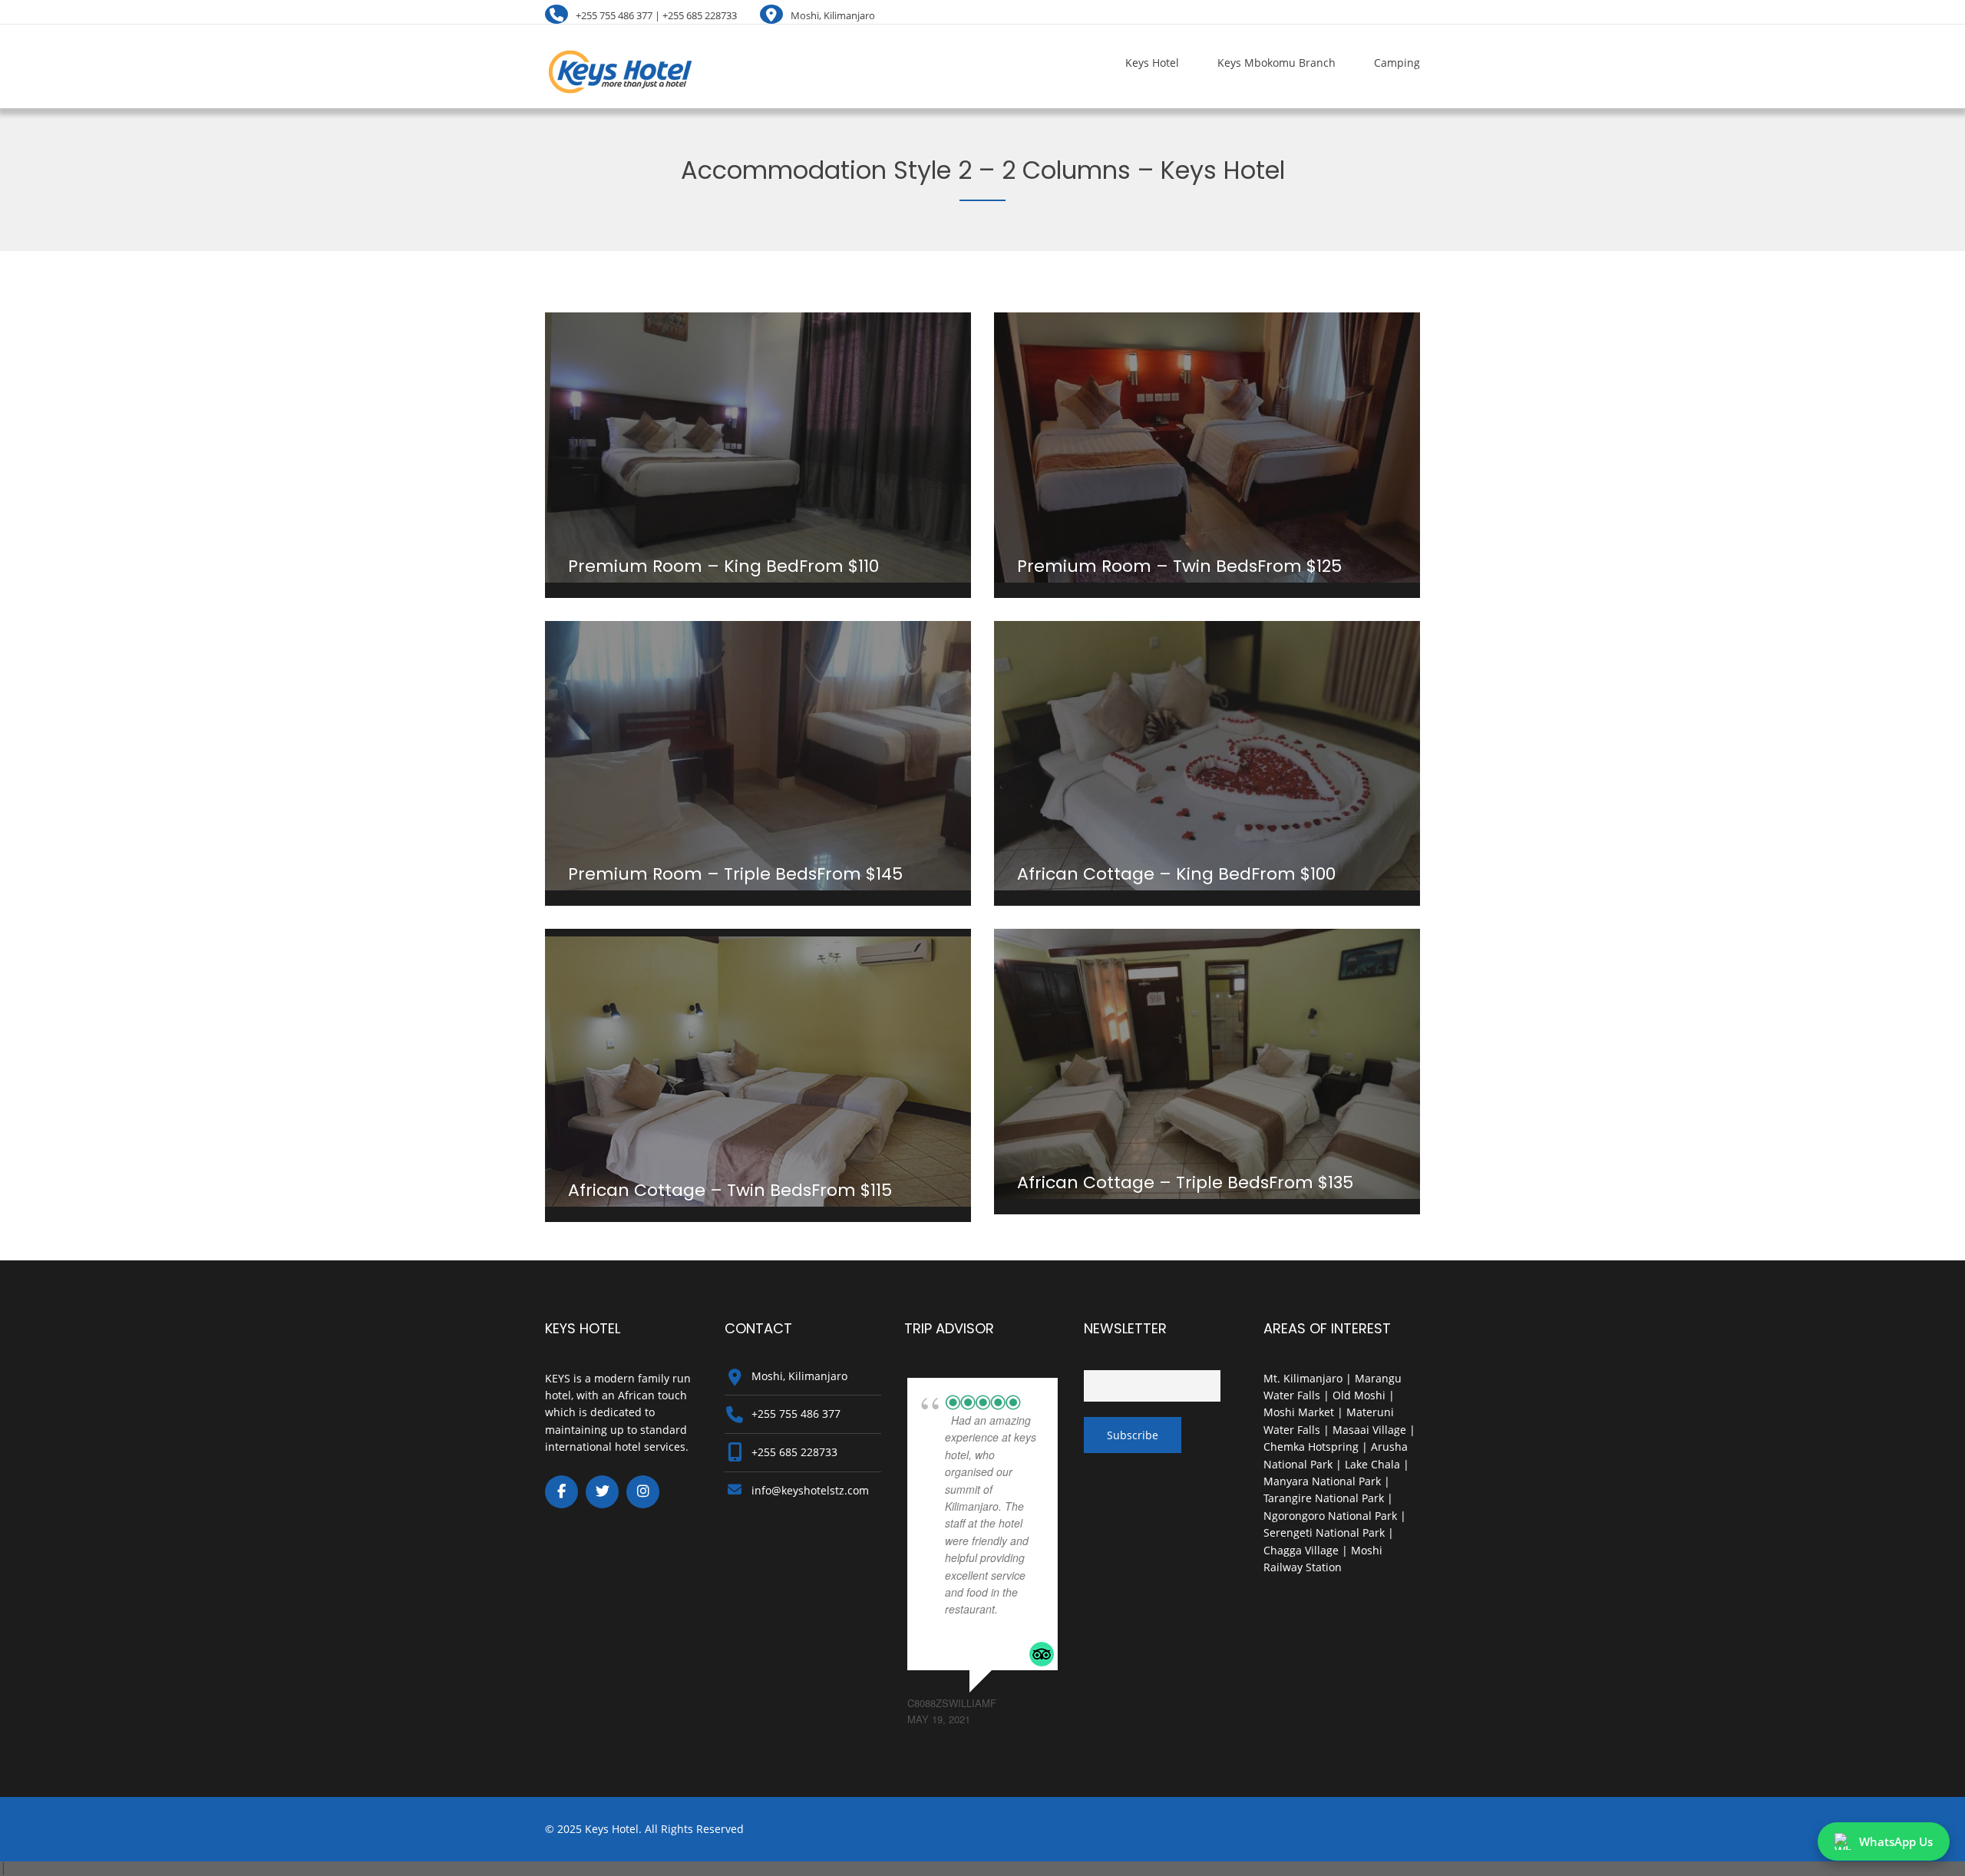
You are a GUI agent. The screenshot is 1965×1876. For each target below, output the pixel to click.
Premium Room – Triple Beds (692, 874)
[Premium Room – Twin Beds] (1207, 448)
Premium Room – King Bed (684, 566)
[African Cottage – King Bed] (1207, 756)
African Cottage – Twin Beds (690, 1190)
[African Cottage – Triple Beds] (1207, 1064)
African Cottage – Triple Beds (1143, 1182)
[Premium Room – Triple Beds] (758, 756)
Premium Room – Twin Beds (1137, 566)
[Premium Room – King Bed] (758, 448)
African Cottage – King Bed (1134, 874)
